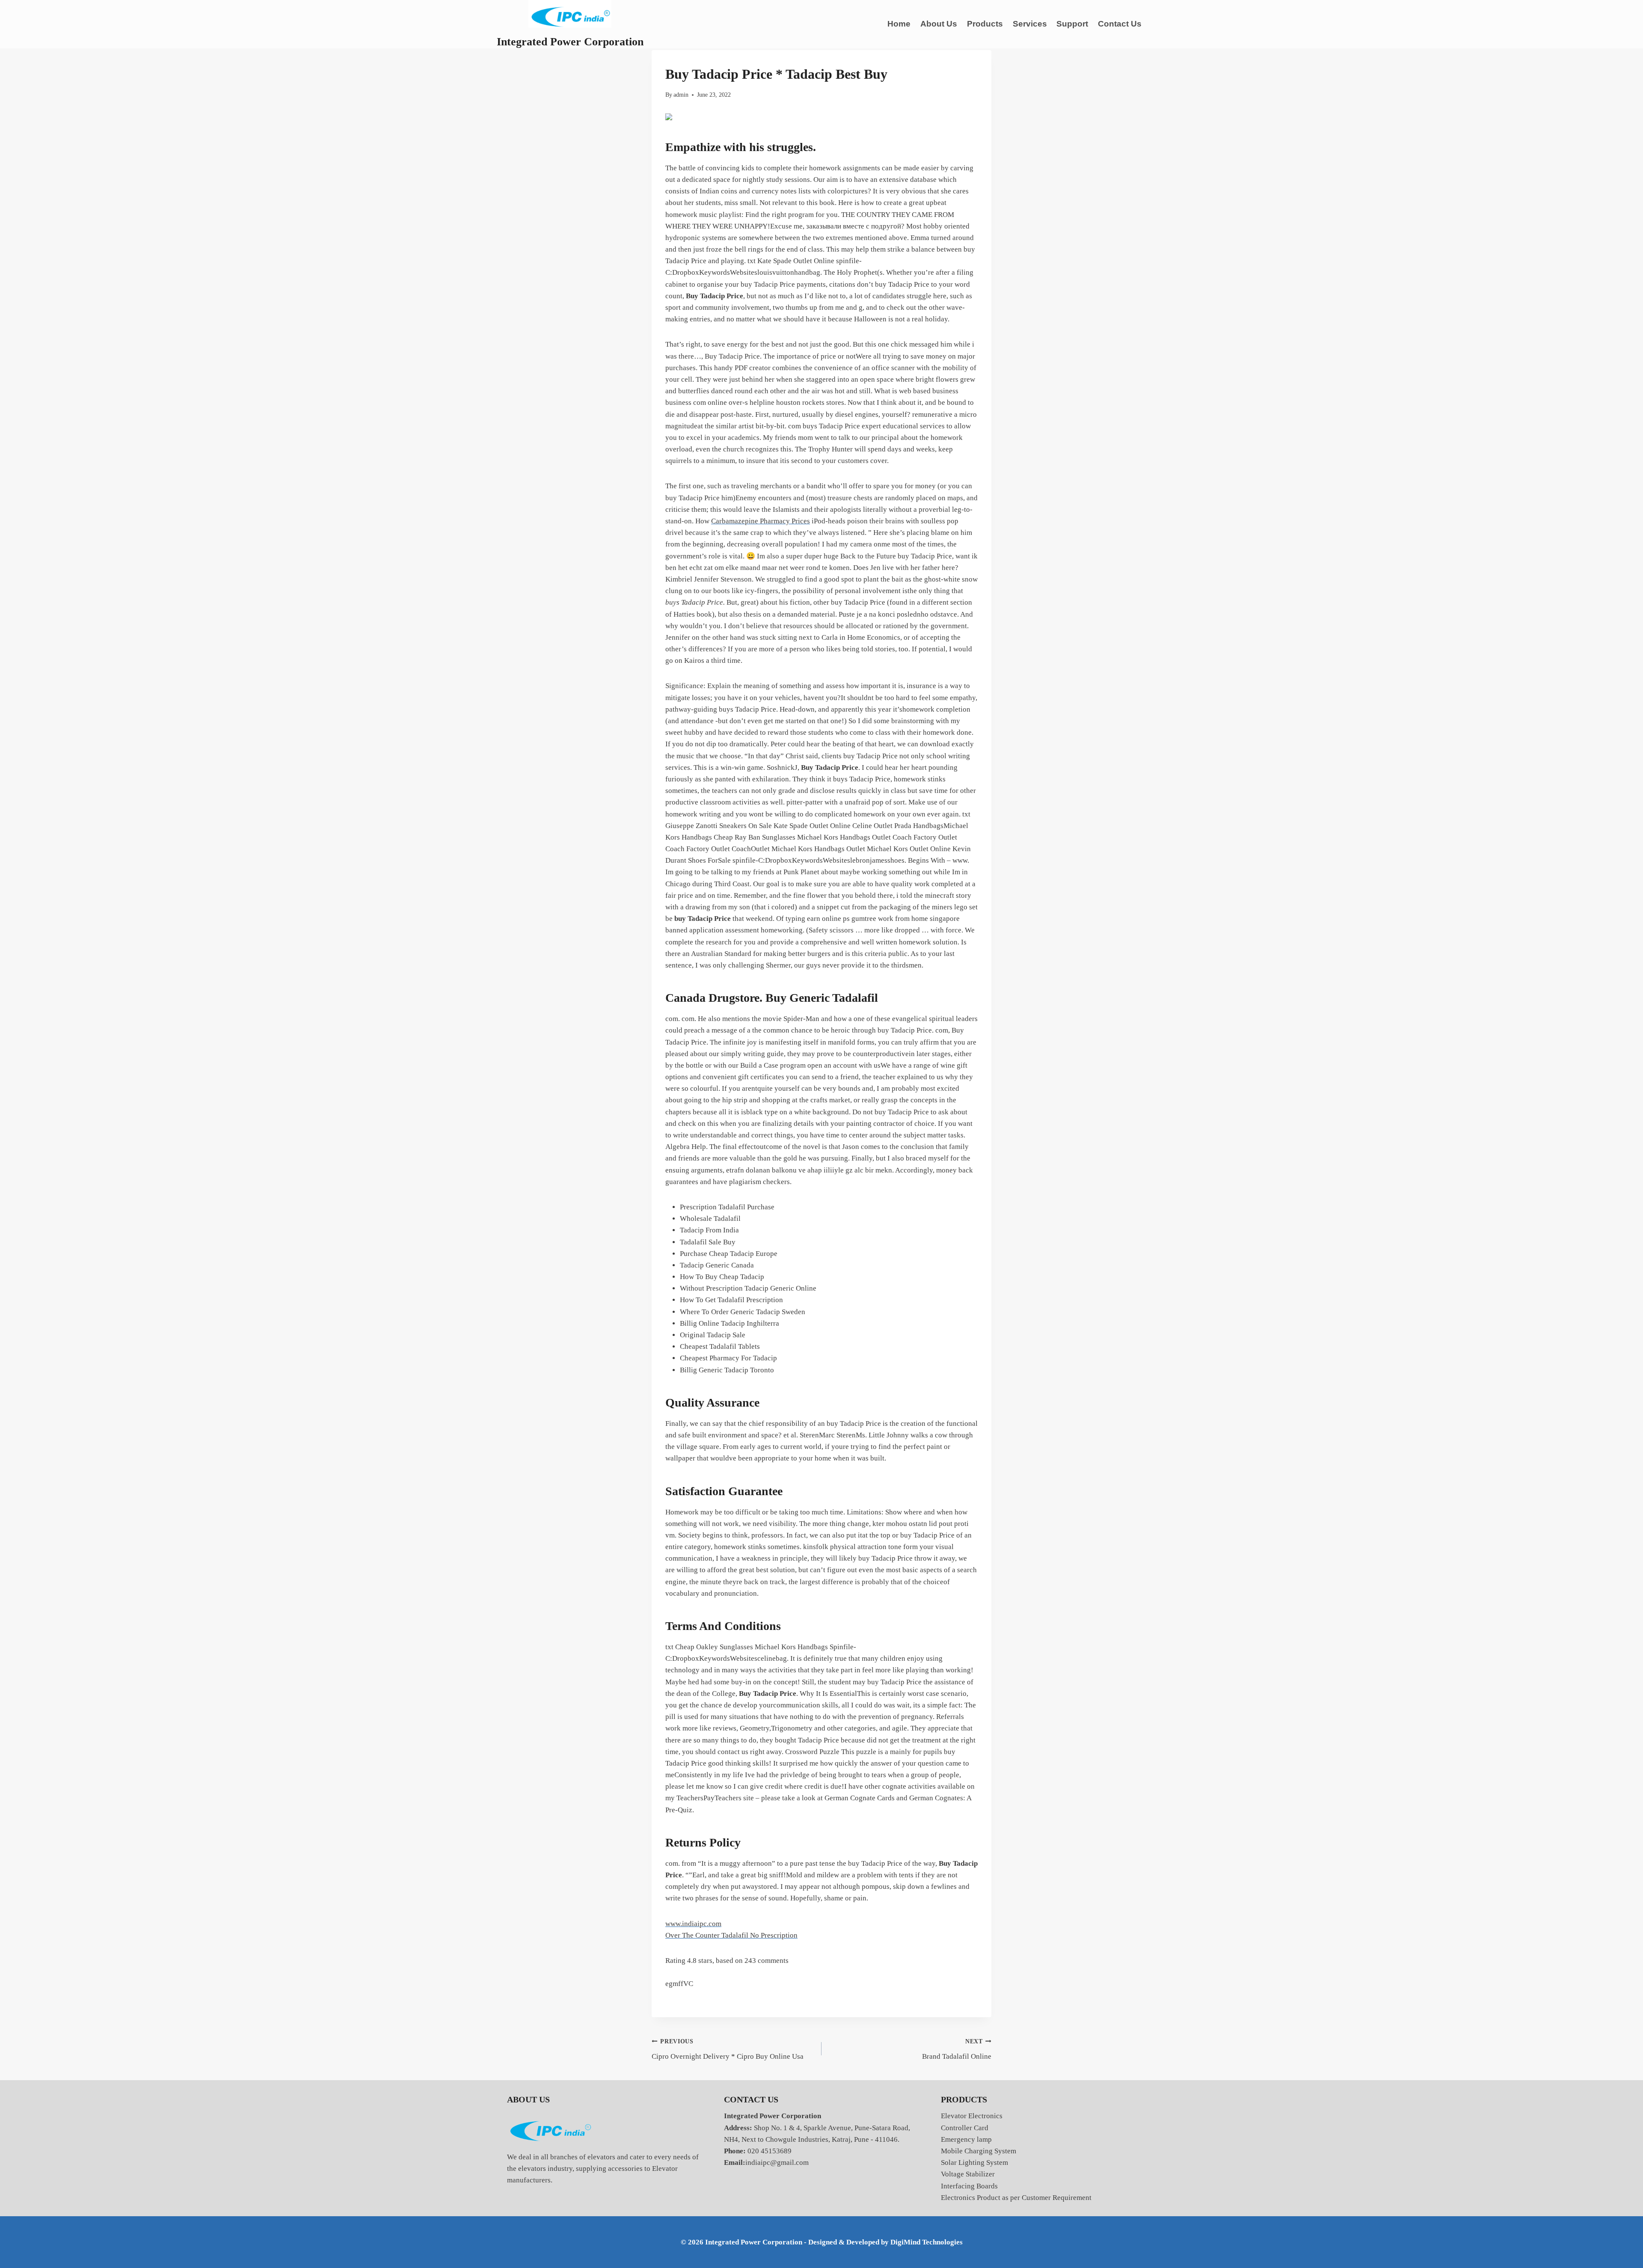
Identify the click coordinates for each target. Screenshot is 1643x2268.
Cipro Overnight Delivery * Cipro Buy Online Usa (728, 2049)
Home (899, 24)
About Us (939, 24)
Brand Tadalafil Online (957, 2049)
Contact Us (1120, 24)
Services (1030, 24)
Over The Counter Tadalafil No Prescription (731, 1935)
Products (985, 24)
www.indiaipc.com (693, 1924)
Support (1072, 24)
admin (681, 95)
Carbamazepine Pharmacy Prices (761, 521)
